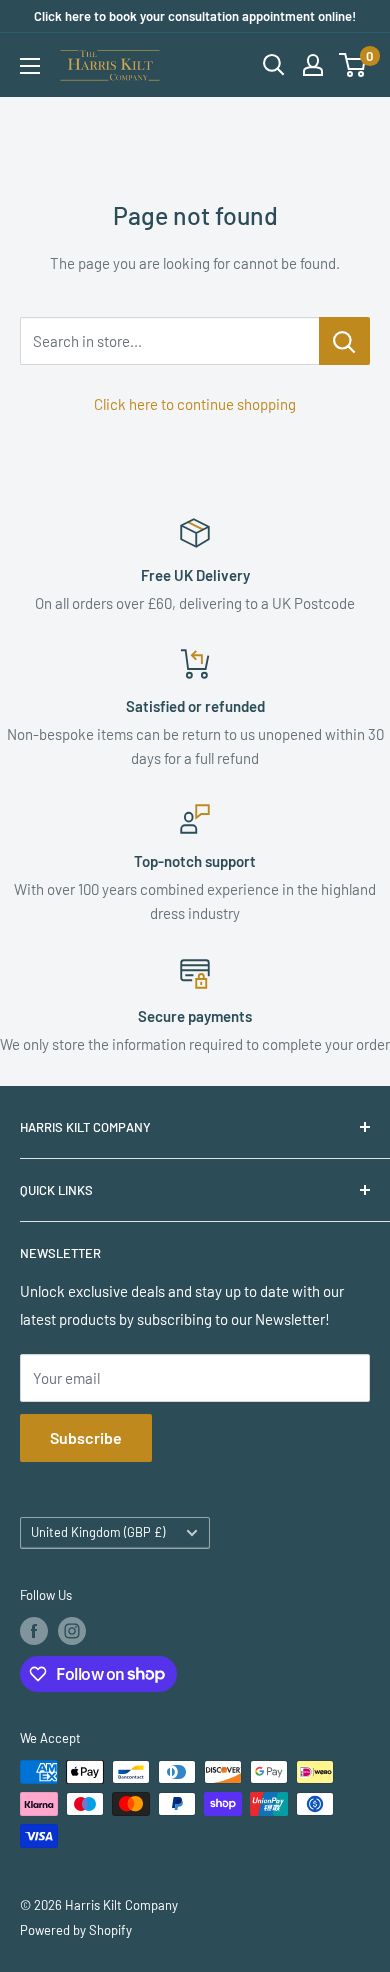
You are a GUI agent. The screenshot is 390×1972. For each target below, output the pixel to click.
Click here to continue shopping (195, 404)
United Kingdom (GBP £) (98, 1532)
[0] (353, 65)
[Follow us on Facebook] (34, 1631)
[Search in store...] (344, 341)
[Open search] (274, 65)
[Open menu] (30, 66)
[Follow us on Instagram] (72, 1631)
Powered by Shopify (76, 1930)
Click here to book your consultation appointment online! (195, 16)
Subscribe (86, 1437)
